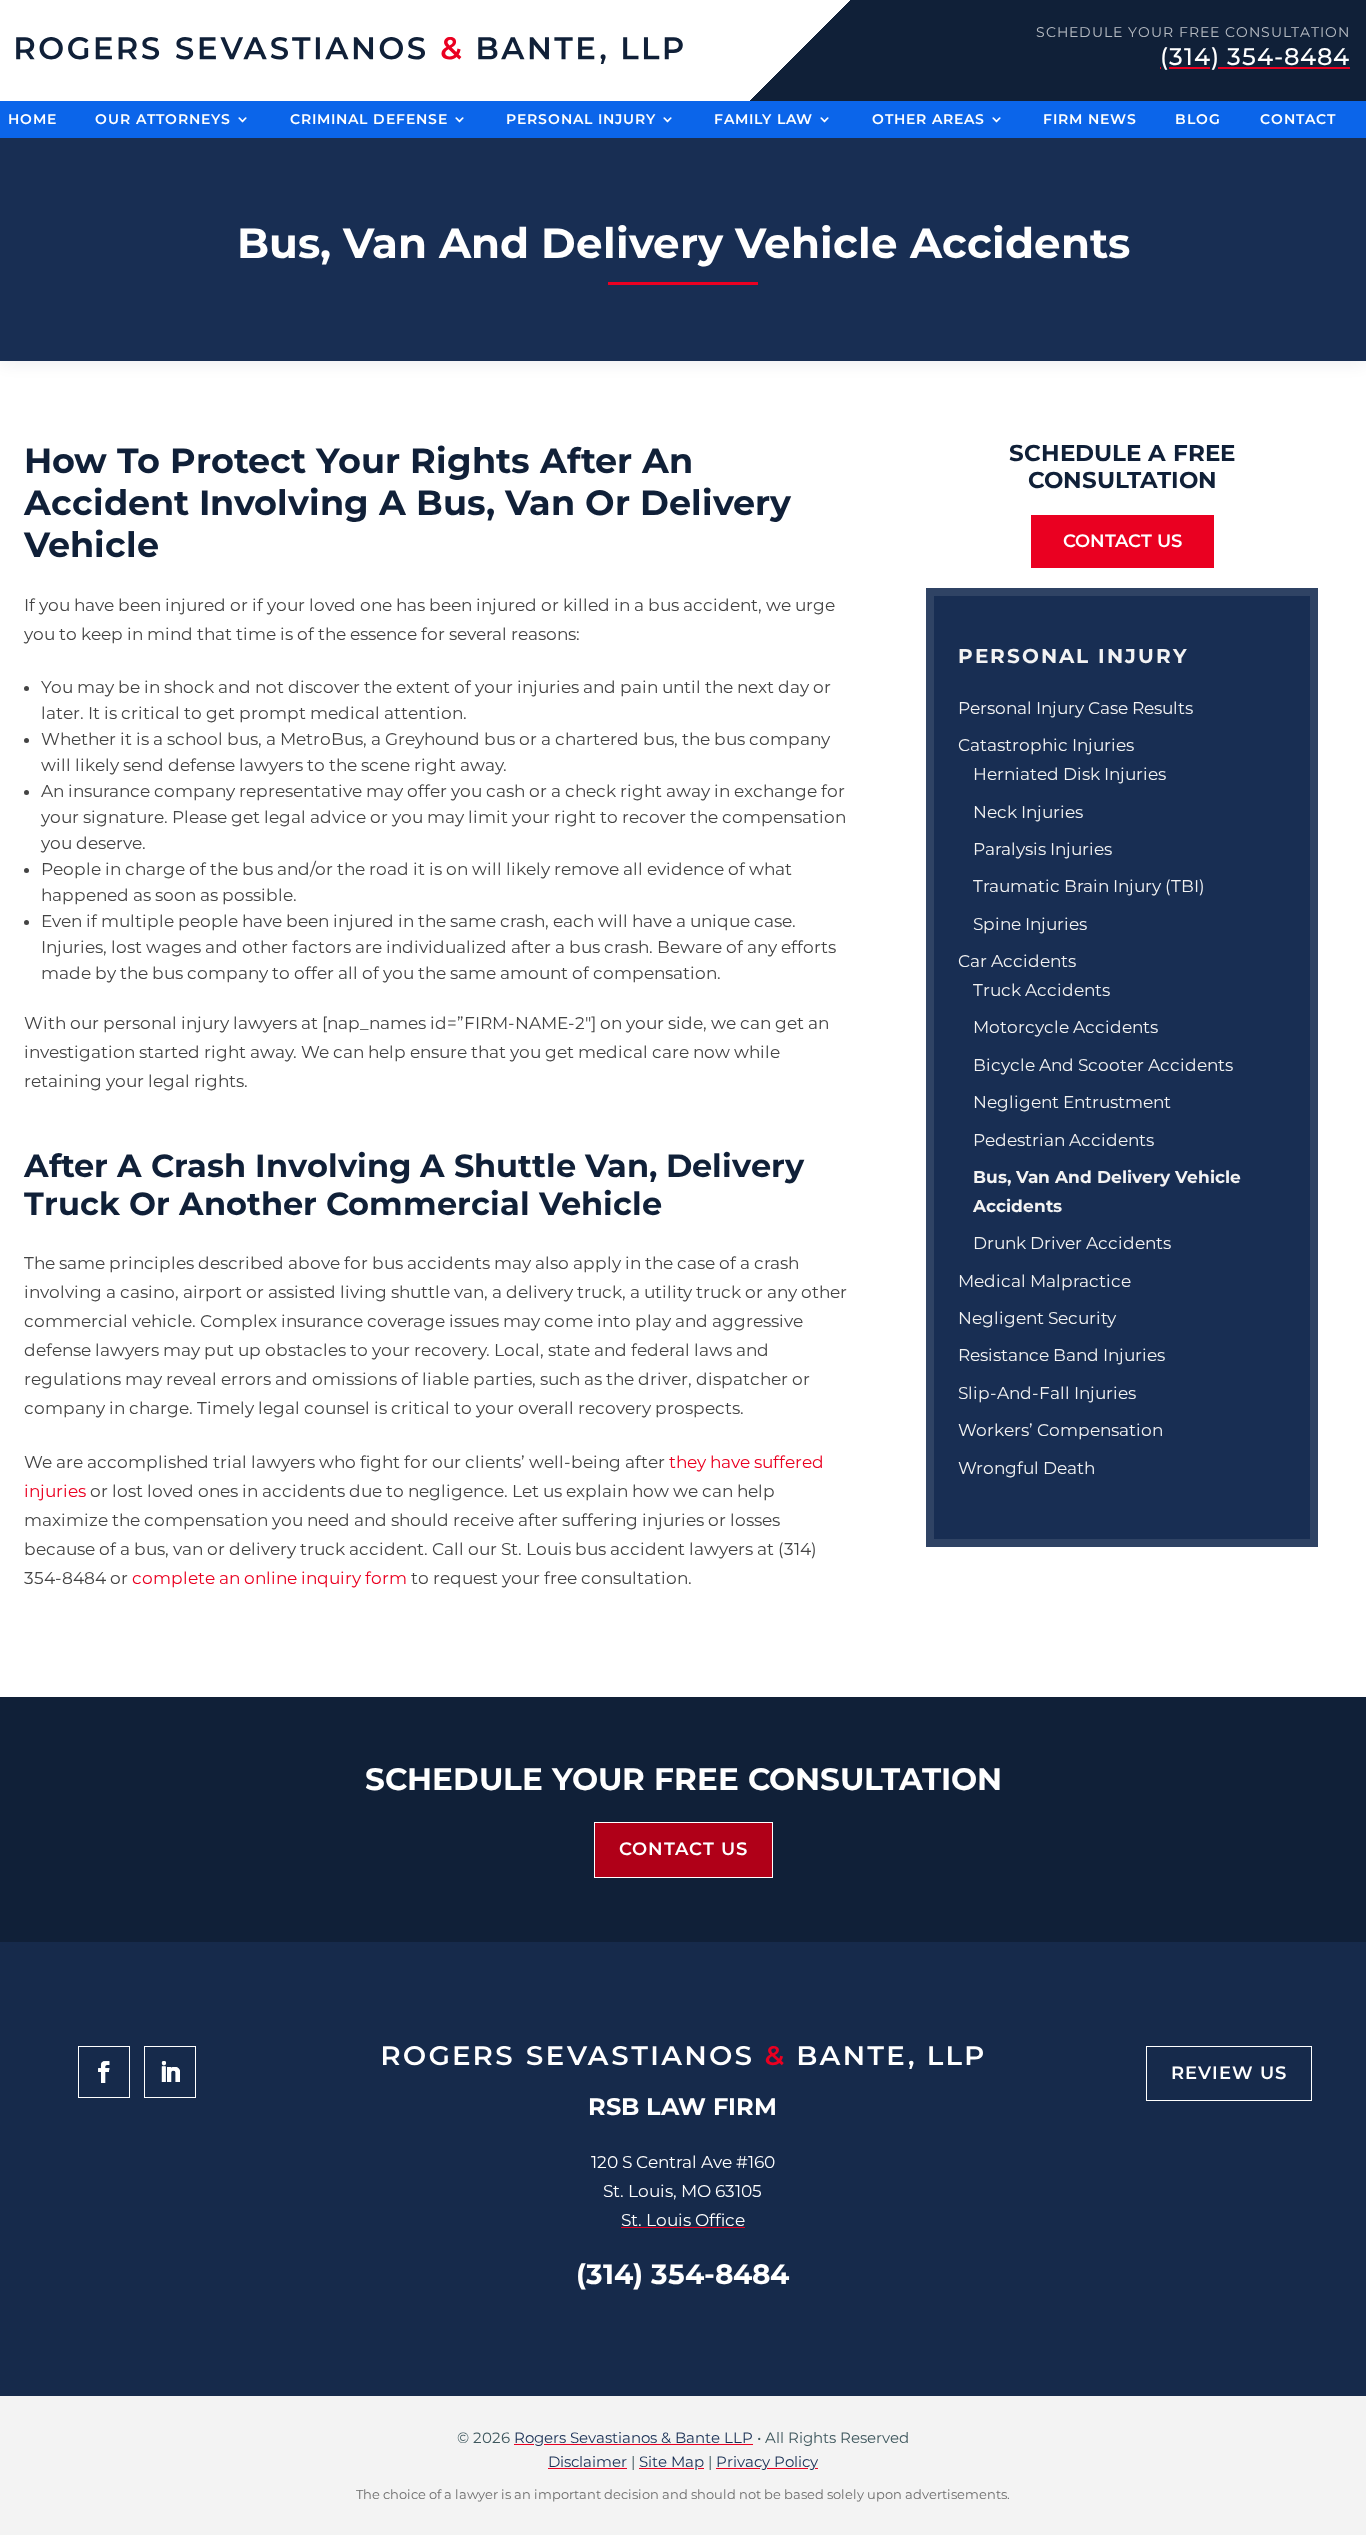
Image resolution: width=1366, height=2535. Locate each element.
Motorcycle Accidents (1065, 1027)
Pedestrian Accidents (1063, 1140)
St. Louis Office (683, 2220)
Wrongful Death (1026, 1468)
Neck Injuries (1028, 812)
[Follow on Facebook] (104, 2072)
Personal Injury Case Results (1075, 708)
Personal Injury (581, 120)
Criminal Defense (369, 120)
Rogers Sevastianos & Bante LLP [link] (633, 2437)
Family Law (763, 120)
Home (32, 120)
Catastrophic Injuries (1046, 745)
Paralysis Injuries (1042, 849)
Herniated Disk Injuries (1069, 774)
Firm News (1090, 120)
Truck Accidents (1041, 990)
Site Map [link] (671, 2461)
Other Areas (928, 120)
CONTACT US (1122, 541)
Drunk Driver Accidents (1072, 1243)
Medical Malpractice (1044, 1281)
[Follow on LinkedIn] (170, 2072)
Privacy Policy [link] (767, 2461)
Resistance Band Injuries (1061, 1355)
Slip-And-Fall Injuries (1047, 1393)
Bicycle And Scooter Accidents (1103, 1065)
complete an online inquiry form (269, 1578)
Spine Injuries (1030, 924)
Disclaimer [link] (587, 2461)
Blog (1198, 120)
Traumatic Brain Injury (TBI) (1089, 886)
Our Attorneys (163, 120)
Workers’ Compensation (1060, 1430)
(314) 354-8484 (1255, 56)
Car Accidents (1017, 961)
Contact (1298, 120)
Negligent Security (1037, 1318)
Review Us (1229, 2073)
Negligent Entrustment (1072, 1102)
